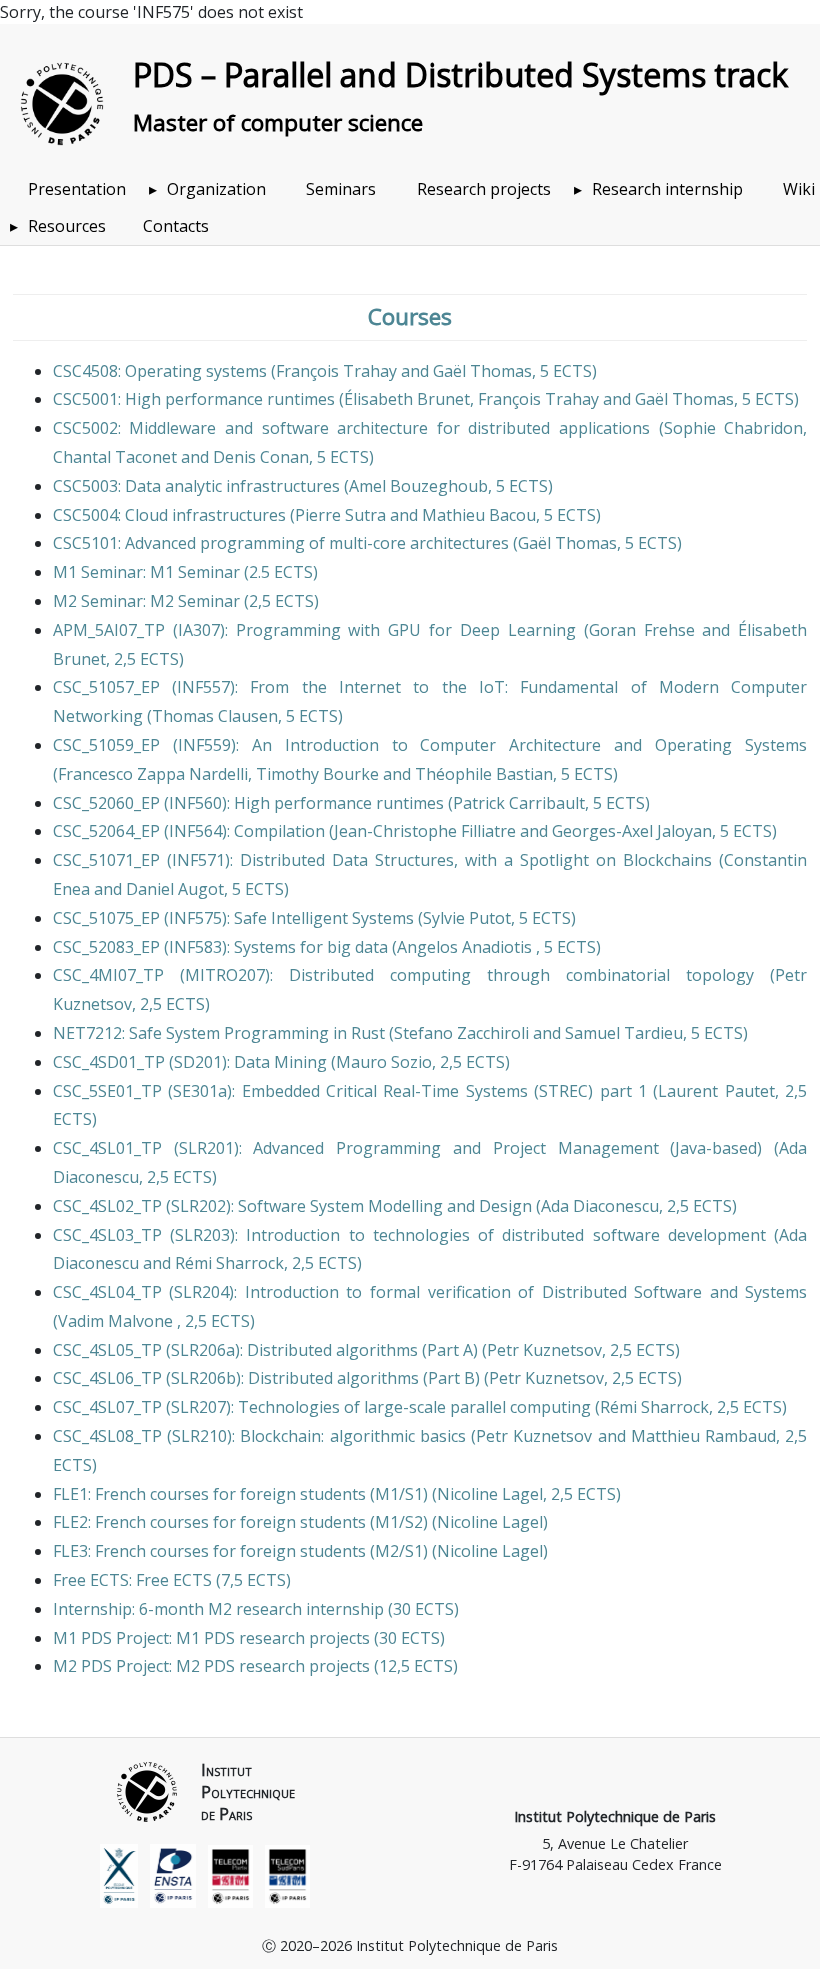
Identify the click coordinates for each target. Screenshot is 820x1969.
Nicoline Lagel (490, 1494)
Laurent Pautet (716, 1091)
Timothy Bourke (317, 774)
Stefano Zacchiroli (461, 1033)
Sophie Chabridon (734, 428)
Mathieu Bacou (479, 515)
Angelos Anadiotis (466, 947)
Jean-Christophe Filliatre (425, 831)
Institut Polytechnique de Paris (615, 1816)
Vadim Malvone (117, 1321)
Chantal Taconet (115, 457)
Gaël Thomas (482, 371)
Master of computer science (278, 122)
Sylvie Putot (467, 918)
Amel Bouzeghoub (418, 486)
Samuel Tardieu (624, 1033)
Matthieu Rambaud (703, 1436)
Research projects (484, 189)
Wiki (799, 189)
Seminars (341, 189)
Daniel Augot (175, 889)
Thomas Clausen (215, 716)
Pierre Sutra (340, 515)
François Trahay (336, 371)
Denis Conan (261, 457)
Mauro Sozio (384, 1062)
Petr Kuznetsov (544, 1350)
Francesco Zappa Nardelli (153, 774)
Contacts (176, 226)
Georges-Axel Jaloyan (632, 831)
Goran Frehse (642, 630)
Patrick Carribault (519, 803)
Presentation (77, 189)
